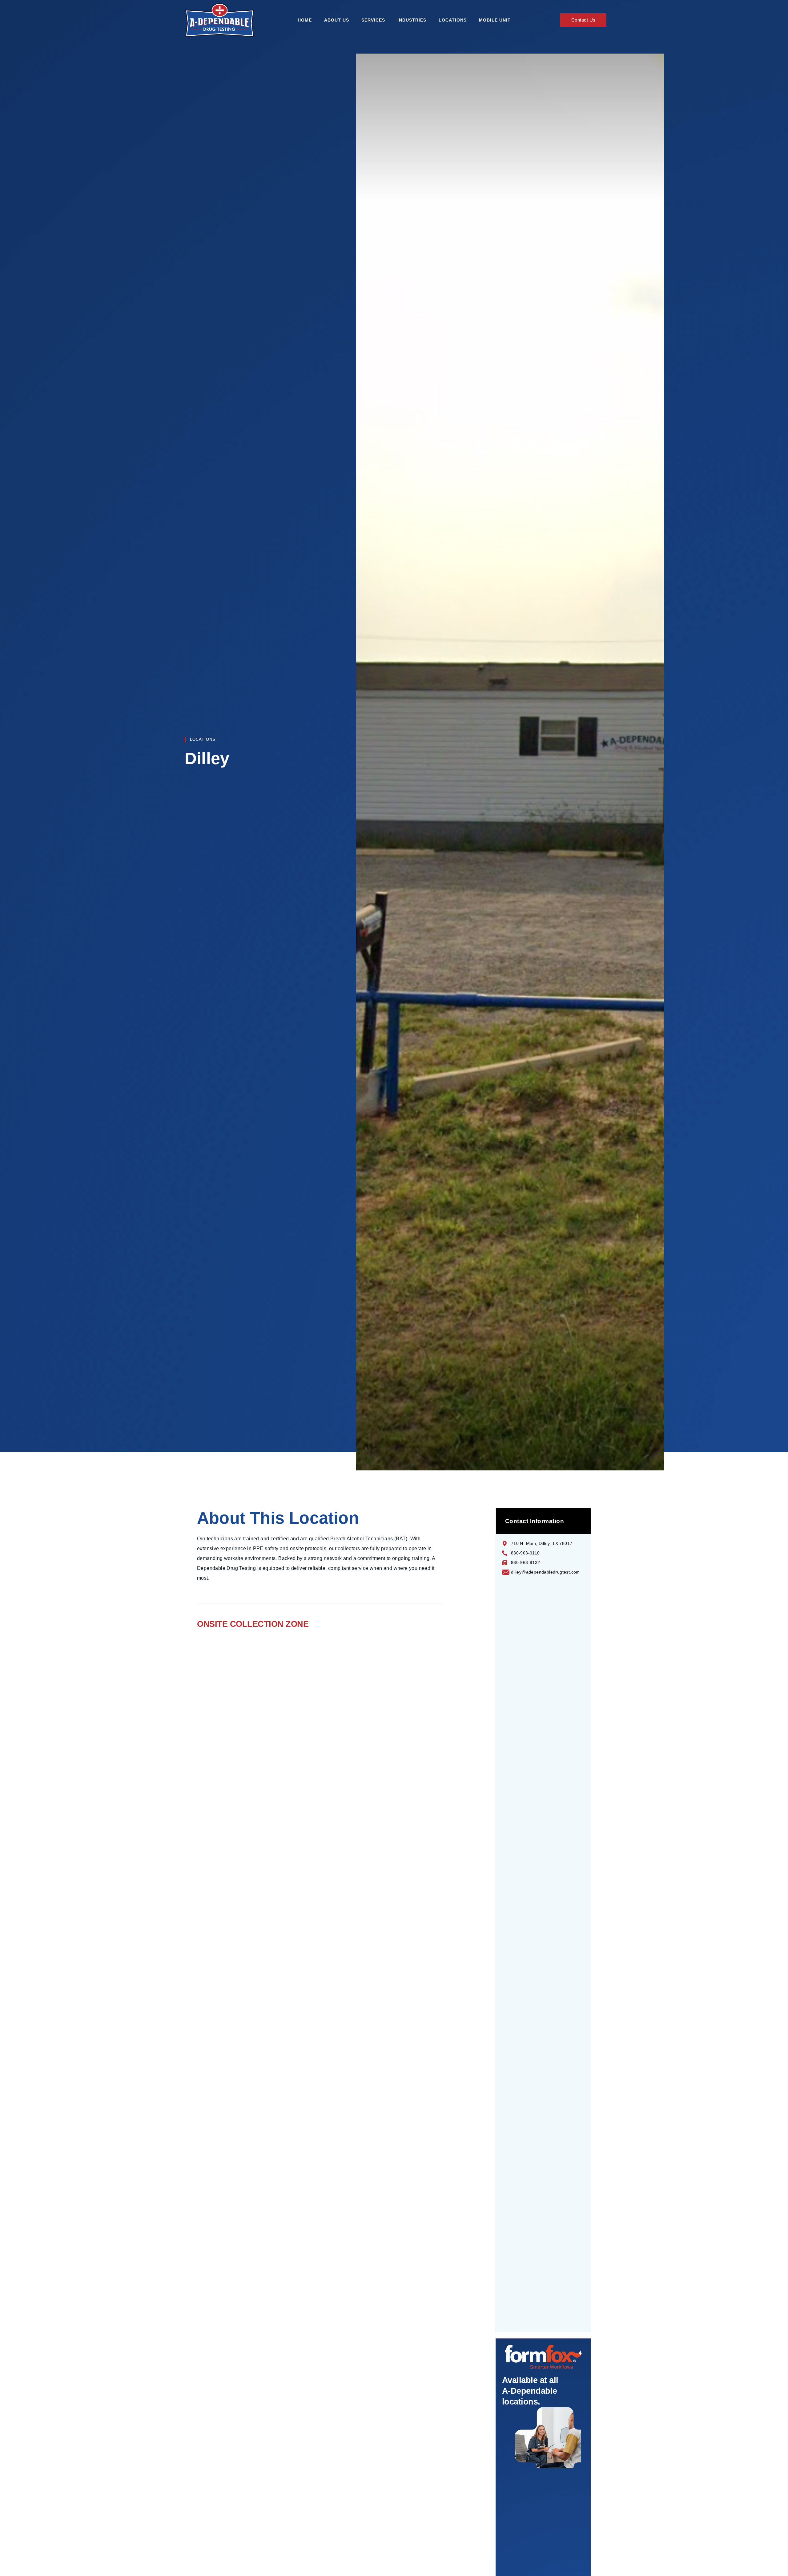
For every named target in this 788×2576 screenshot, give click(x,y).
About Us (337, 20)
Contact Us (583, 20)
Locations (453, 20)
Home (305, 20)
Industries (412, 20)
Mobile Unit (495, 20)
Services (373, 20)
